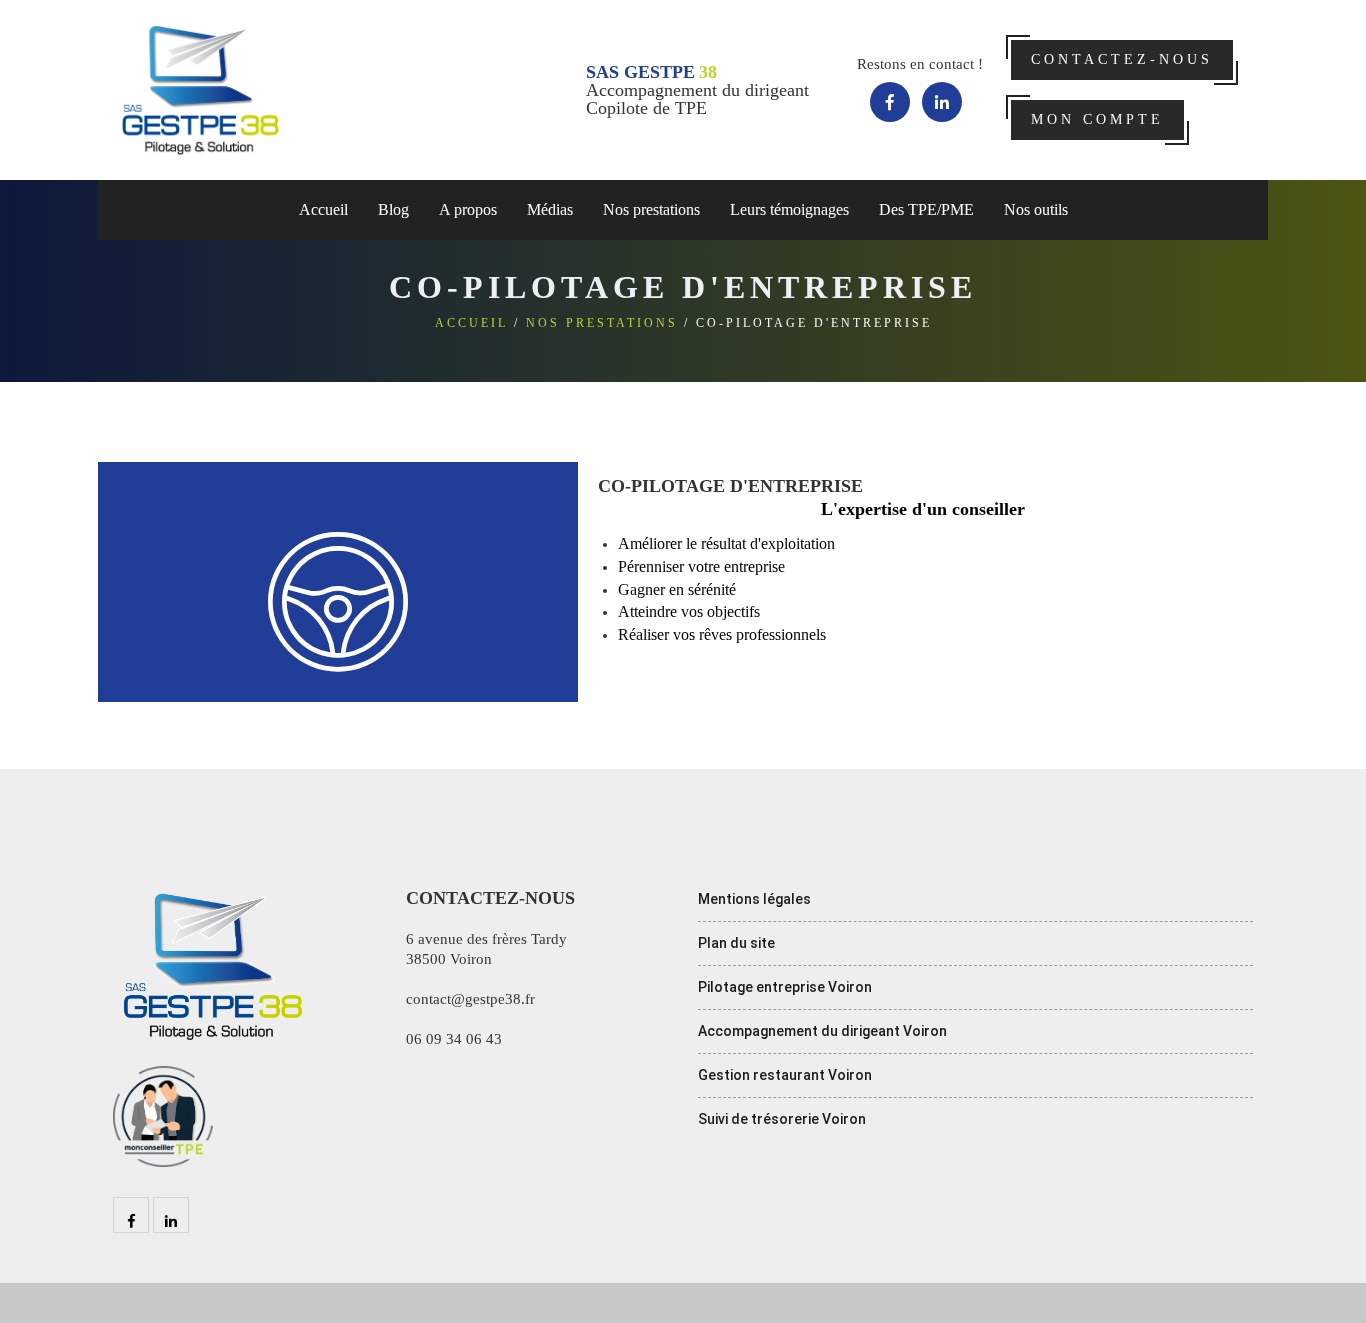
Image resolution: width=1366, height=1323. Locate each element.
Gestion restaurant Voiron (785, 1075)
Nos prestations (602, 323)
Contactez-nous (1122, 59)
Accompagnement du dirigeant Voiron (822, 1031)
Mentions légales (754, 899)
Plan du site (736, 943)
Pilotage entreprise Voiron (785, 987)
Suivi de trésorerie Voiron (782, 1119)
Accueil (323, 209)
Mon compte (1097, 119)
